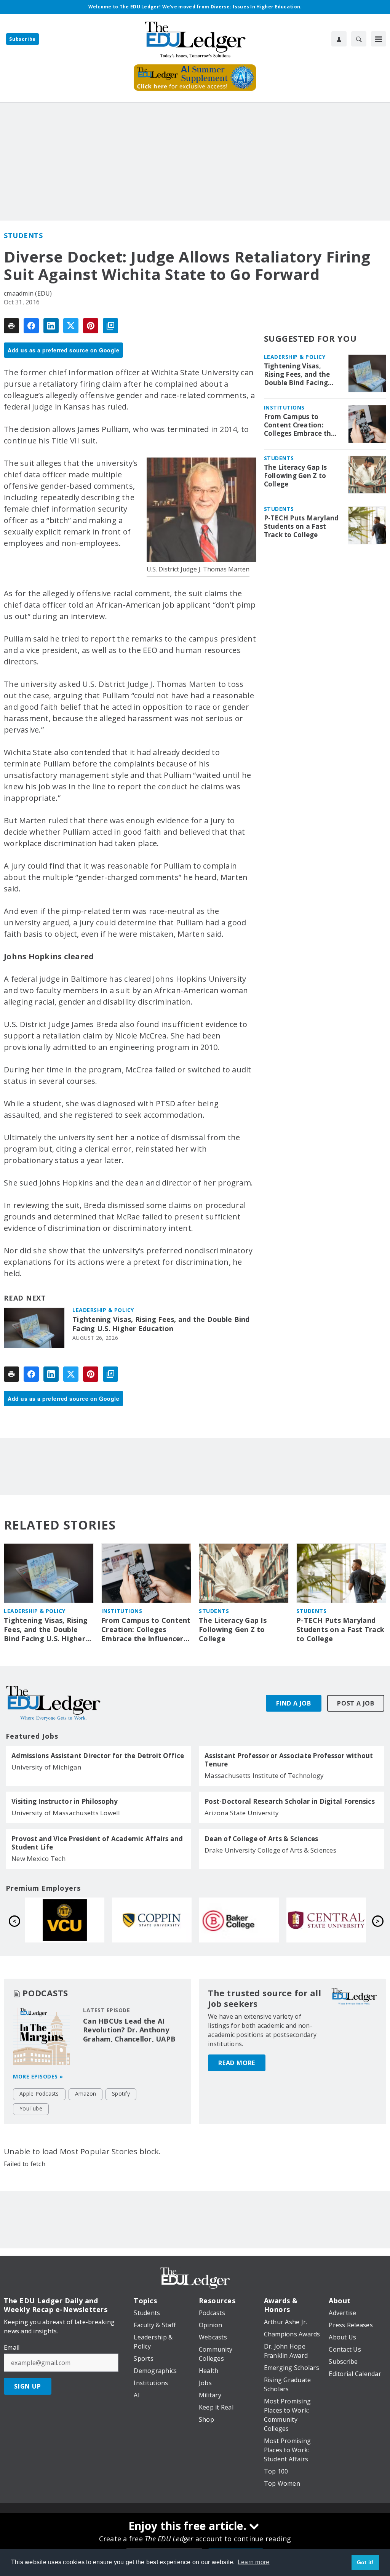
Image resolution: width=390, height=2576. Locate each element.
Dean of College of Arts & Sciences (261, 1839)
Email (12, 2347)
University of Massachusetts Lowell (66, 1813)
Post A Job (356, 1703)
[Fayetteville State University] (152, 1920)
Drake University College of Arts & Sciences (270, 1850)
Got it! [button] (365, 2562)
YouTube (31, 2108)
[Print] (11, 326)
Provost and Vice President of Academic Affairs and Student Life (97, 1843)
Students (23, 235)
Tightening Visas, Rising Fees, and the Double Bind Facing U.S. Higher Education (161, 1324)
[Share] (31, 326)
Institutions (284, 407)
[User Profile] (339, 39)
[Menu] (379, 39)
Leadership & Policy (103, 1310)
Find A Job (294, 1703)
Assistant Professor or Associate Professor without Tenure (289, 1760)
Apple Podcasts (39, 2094)
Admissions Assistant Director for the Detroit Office (98, 1756)
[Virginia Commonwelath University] (239, 1920)
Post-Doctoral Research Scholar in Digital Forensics (290, 1802)
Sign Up (28, 2386)
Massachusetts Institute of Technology (264, 1775)
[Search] (359, 39)
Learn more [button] (254, 2562)
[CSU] (326, 1920)
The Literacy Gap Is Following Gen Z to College (296, 476)
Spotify (121, 2094)
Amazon (86, 2094)
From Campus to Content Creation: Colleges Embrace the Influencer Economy (300, 425)
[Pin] (91, 326)
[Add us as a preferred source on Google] (110, 326)
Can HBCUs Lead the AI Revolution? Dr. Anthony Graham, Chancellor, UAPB (129, 2030)
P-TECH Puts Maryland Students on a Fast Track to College (301, 526)
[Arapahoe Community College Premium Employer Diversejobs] (65, 1920)
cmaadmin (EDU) (28, 293)
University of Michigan (46, 1767)
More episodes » (38, 2076)
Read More (237, 2063)
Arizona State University (242, 1813)
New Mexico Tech (38, 1858)
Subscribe (22, 39)
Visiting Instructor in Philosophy (65, 1802)
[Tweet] (71, 326)
